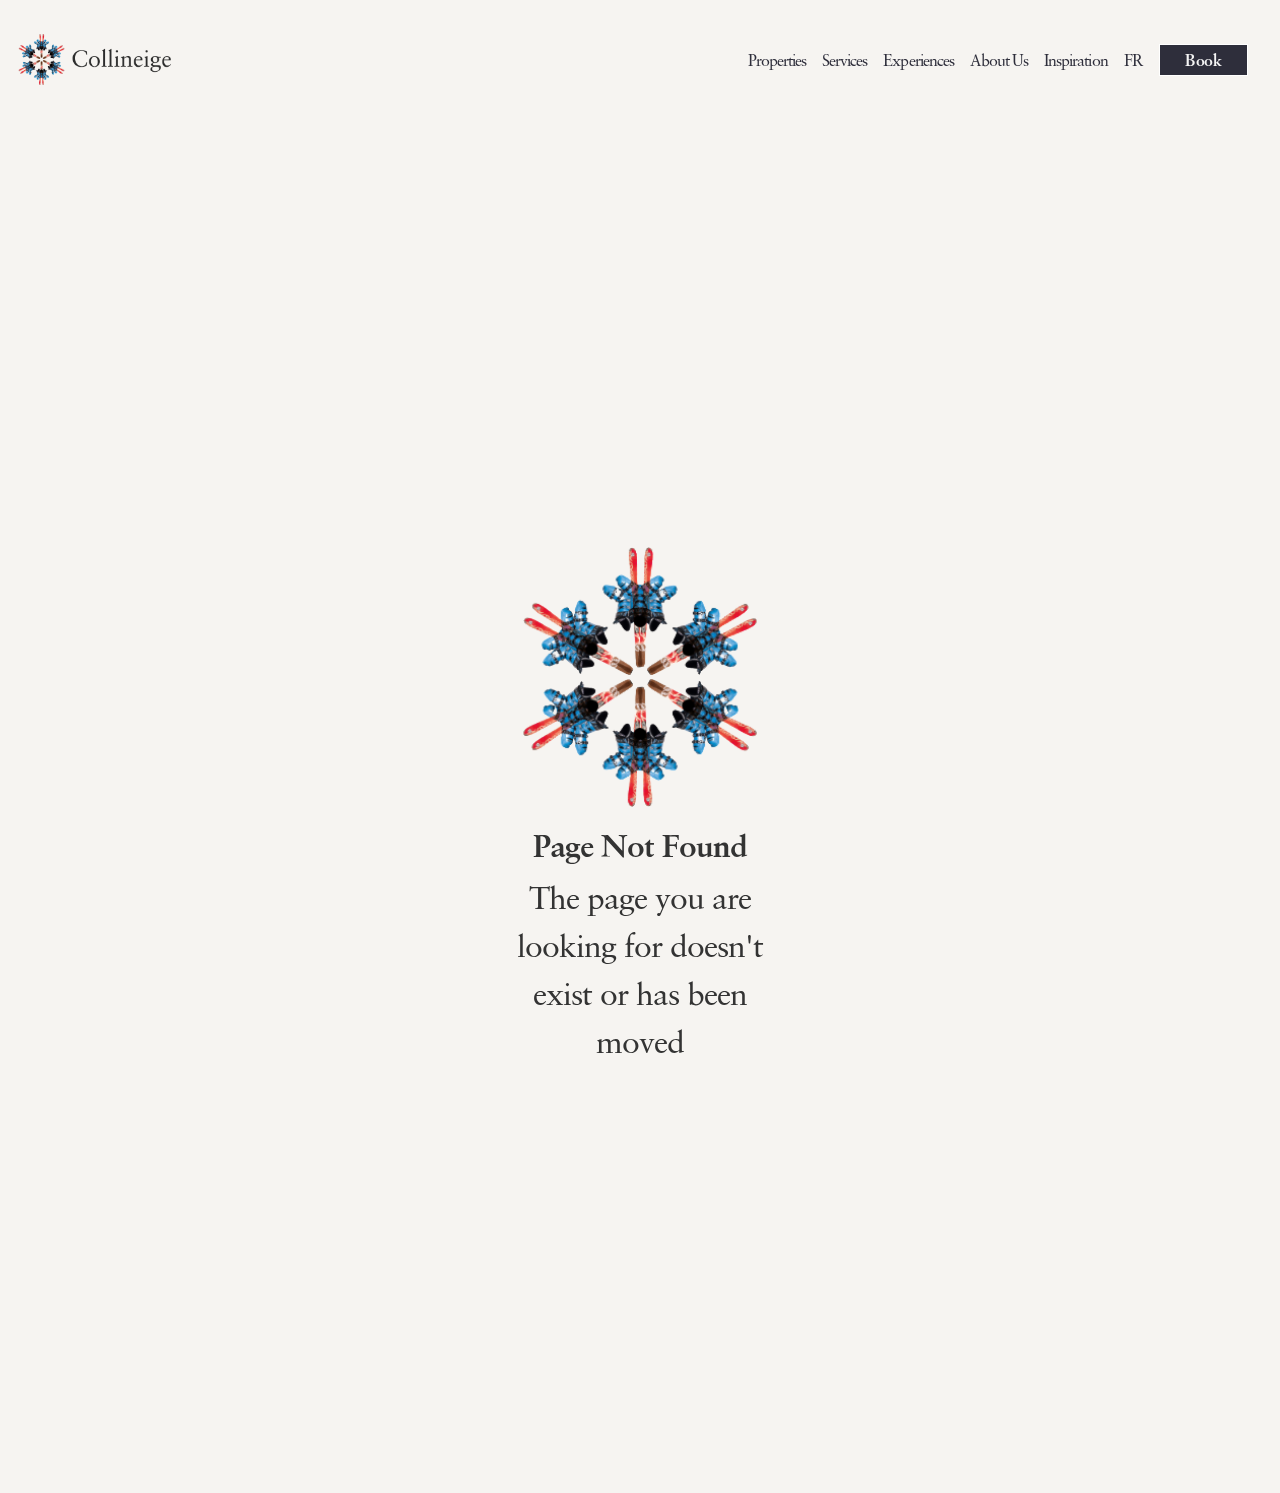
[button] (918, 60)
